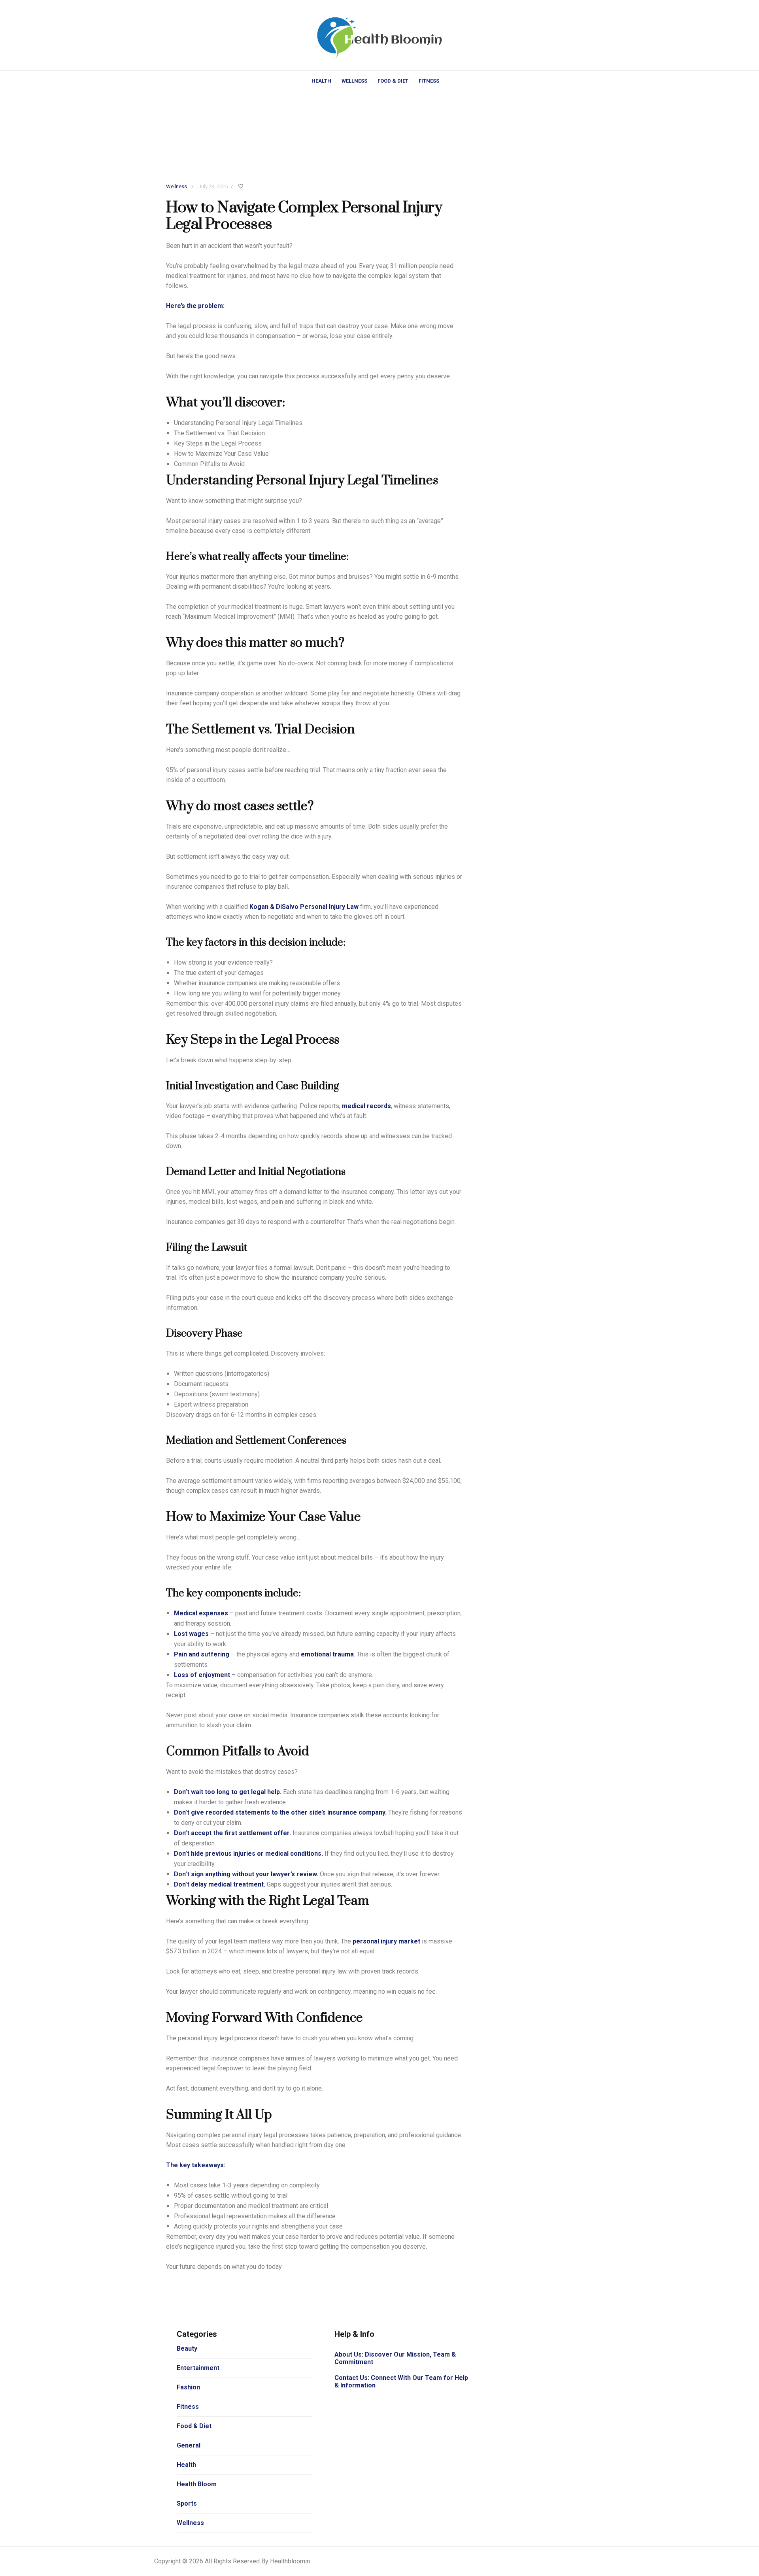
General (189, 2445)
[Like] (242, 187)
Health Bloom (197, 2484)
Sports (187, 2503)
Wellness (354, 81)
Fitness (429, 81)
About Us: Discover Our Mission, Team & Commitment (395, 2358)
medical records (366, 1106)
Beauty (187, 2348)
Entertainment (198, 2368)
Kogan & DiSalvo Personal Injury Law (304, 907)
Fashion (188, 2387)
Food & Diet (393, 81)
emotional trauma (327, 1654)
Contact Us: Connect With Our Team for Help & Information (401, 2381)
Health (321, 81)
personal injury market (386, 1941)
